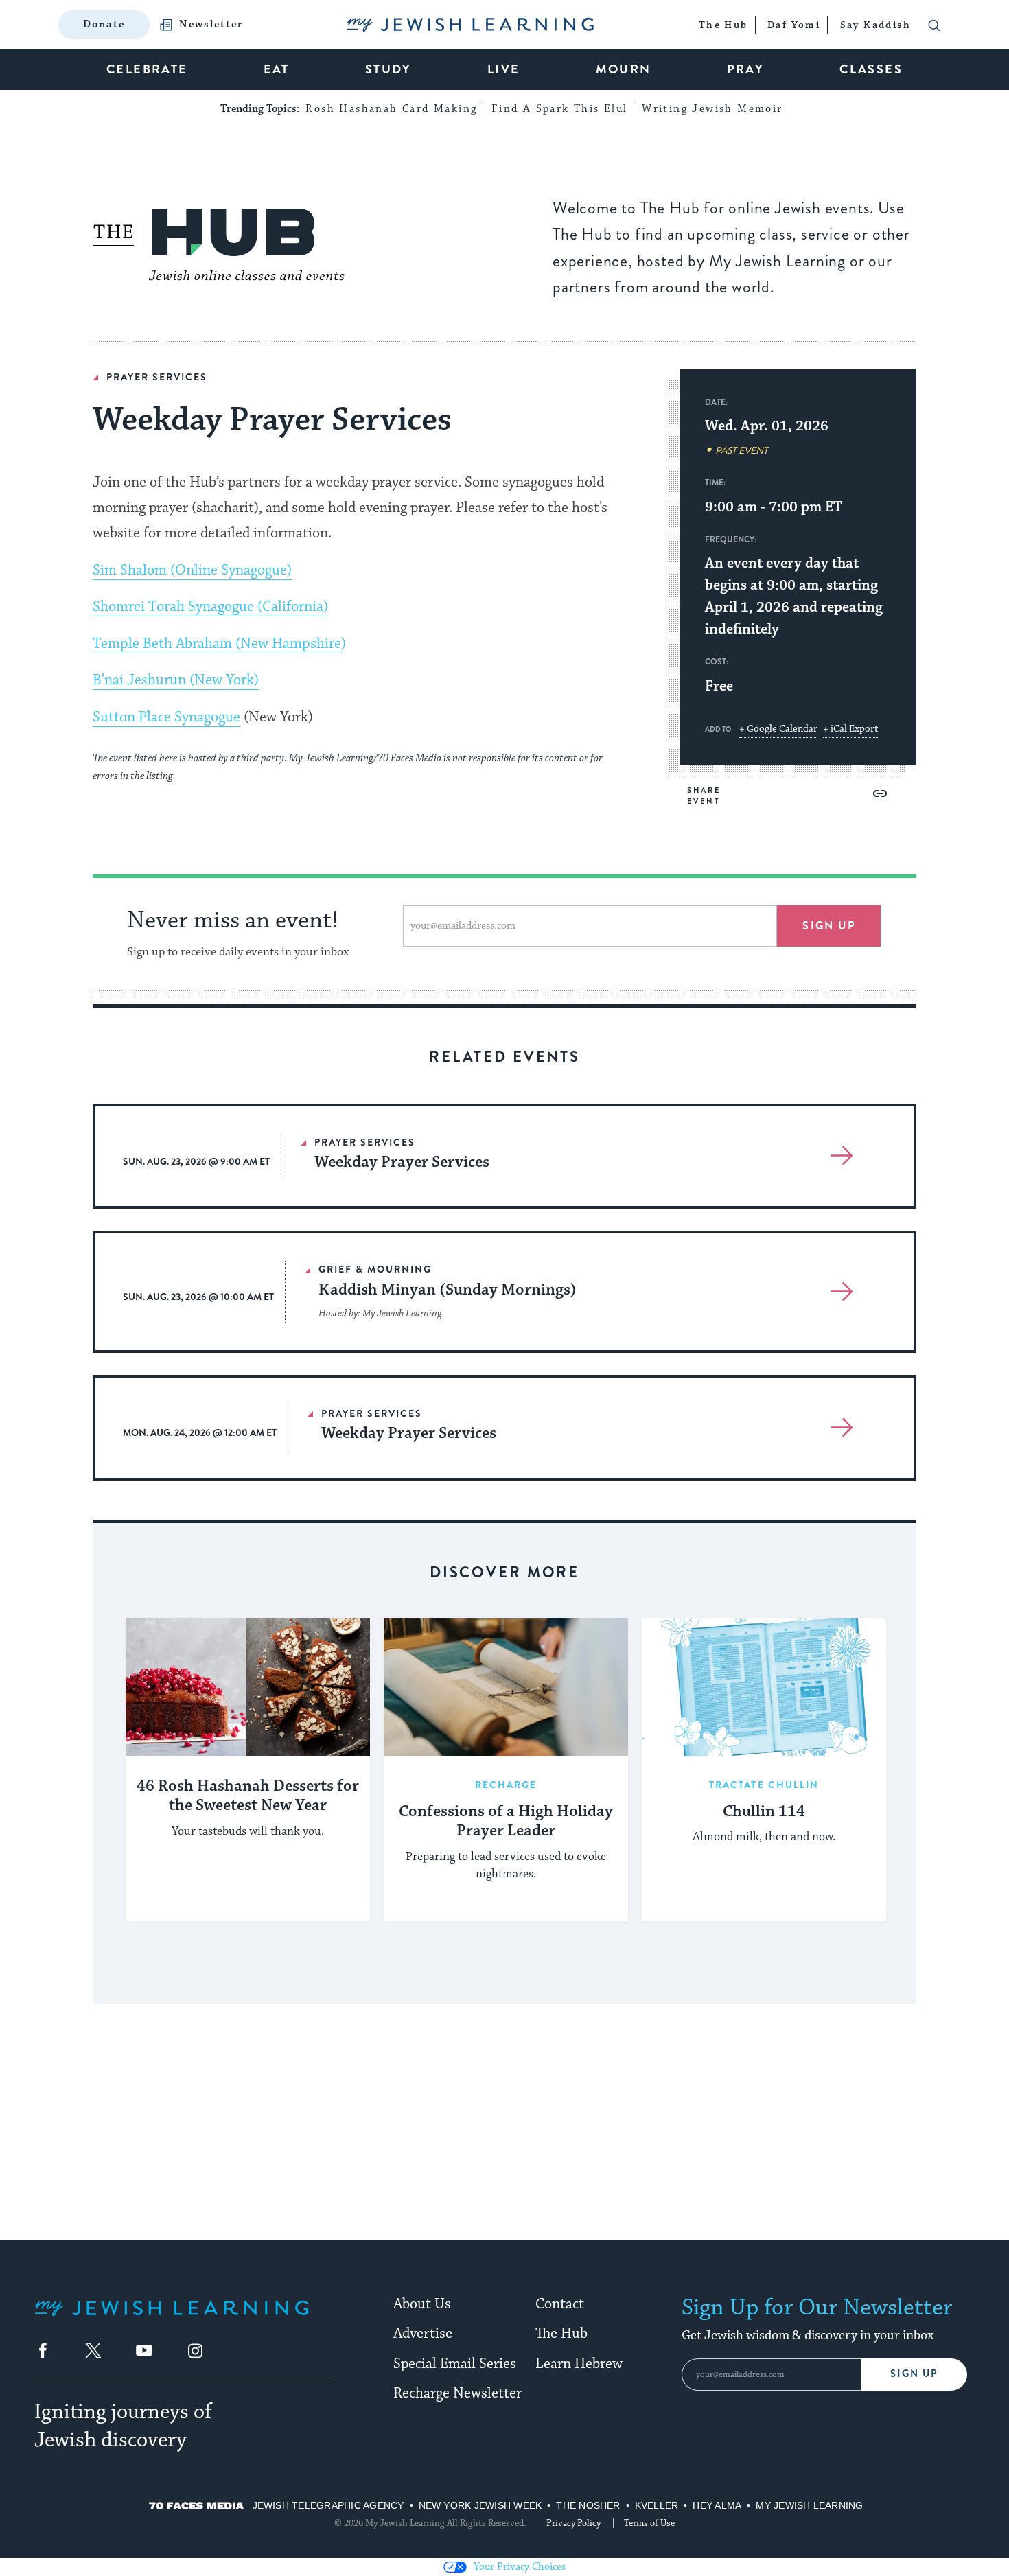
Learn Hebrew (579, 2364)
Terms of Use (649, 2523)
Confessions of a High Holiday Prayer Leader (506, 1822)
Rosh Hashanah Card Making (391, 109)
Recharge (506, 1785)
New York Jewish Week (480, 2505)
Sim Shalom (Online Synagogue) (192, 570)
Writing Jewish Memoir (712, 109)
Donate (104, 24)
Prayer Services (157, 377)
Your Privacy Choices (520, 2567)
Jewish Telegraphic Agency (328, 2505)
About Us (422, 2304)
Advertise (423, 2334)
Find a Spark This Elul (560, 109)
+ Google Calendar (778, 729)
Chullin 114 (764, 1812)
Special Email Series (455, 2364)
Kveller (657, 2505)
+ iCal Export (850, 729)
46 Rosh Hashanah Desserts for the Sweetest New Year (248, 1797)
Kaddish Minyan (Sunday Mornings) (448, 1290)
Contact (560, 2304)
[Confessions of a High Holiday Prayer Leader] (506, 1687)
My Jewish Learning (809, 2505)
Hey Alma (717, 2505)
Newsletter (211, 25)
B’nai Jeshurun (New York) (176, 680)
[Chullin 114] (764, 1687)
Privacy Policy (573, 2523)
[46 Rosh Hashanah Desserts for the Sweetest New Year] (248, 1687)
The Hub (561, 2334)
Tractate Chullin (764, 1785)
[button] (880, 793)
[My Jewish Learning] (172, 2319)
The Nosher (588, 2505)
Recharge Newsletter (457, 2393)
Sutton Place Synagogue (166, 717)
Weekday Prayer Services (402, 1162)
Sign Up (914, 2374)
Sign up (829, 926)
